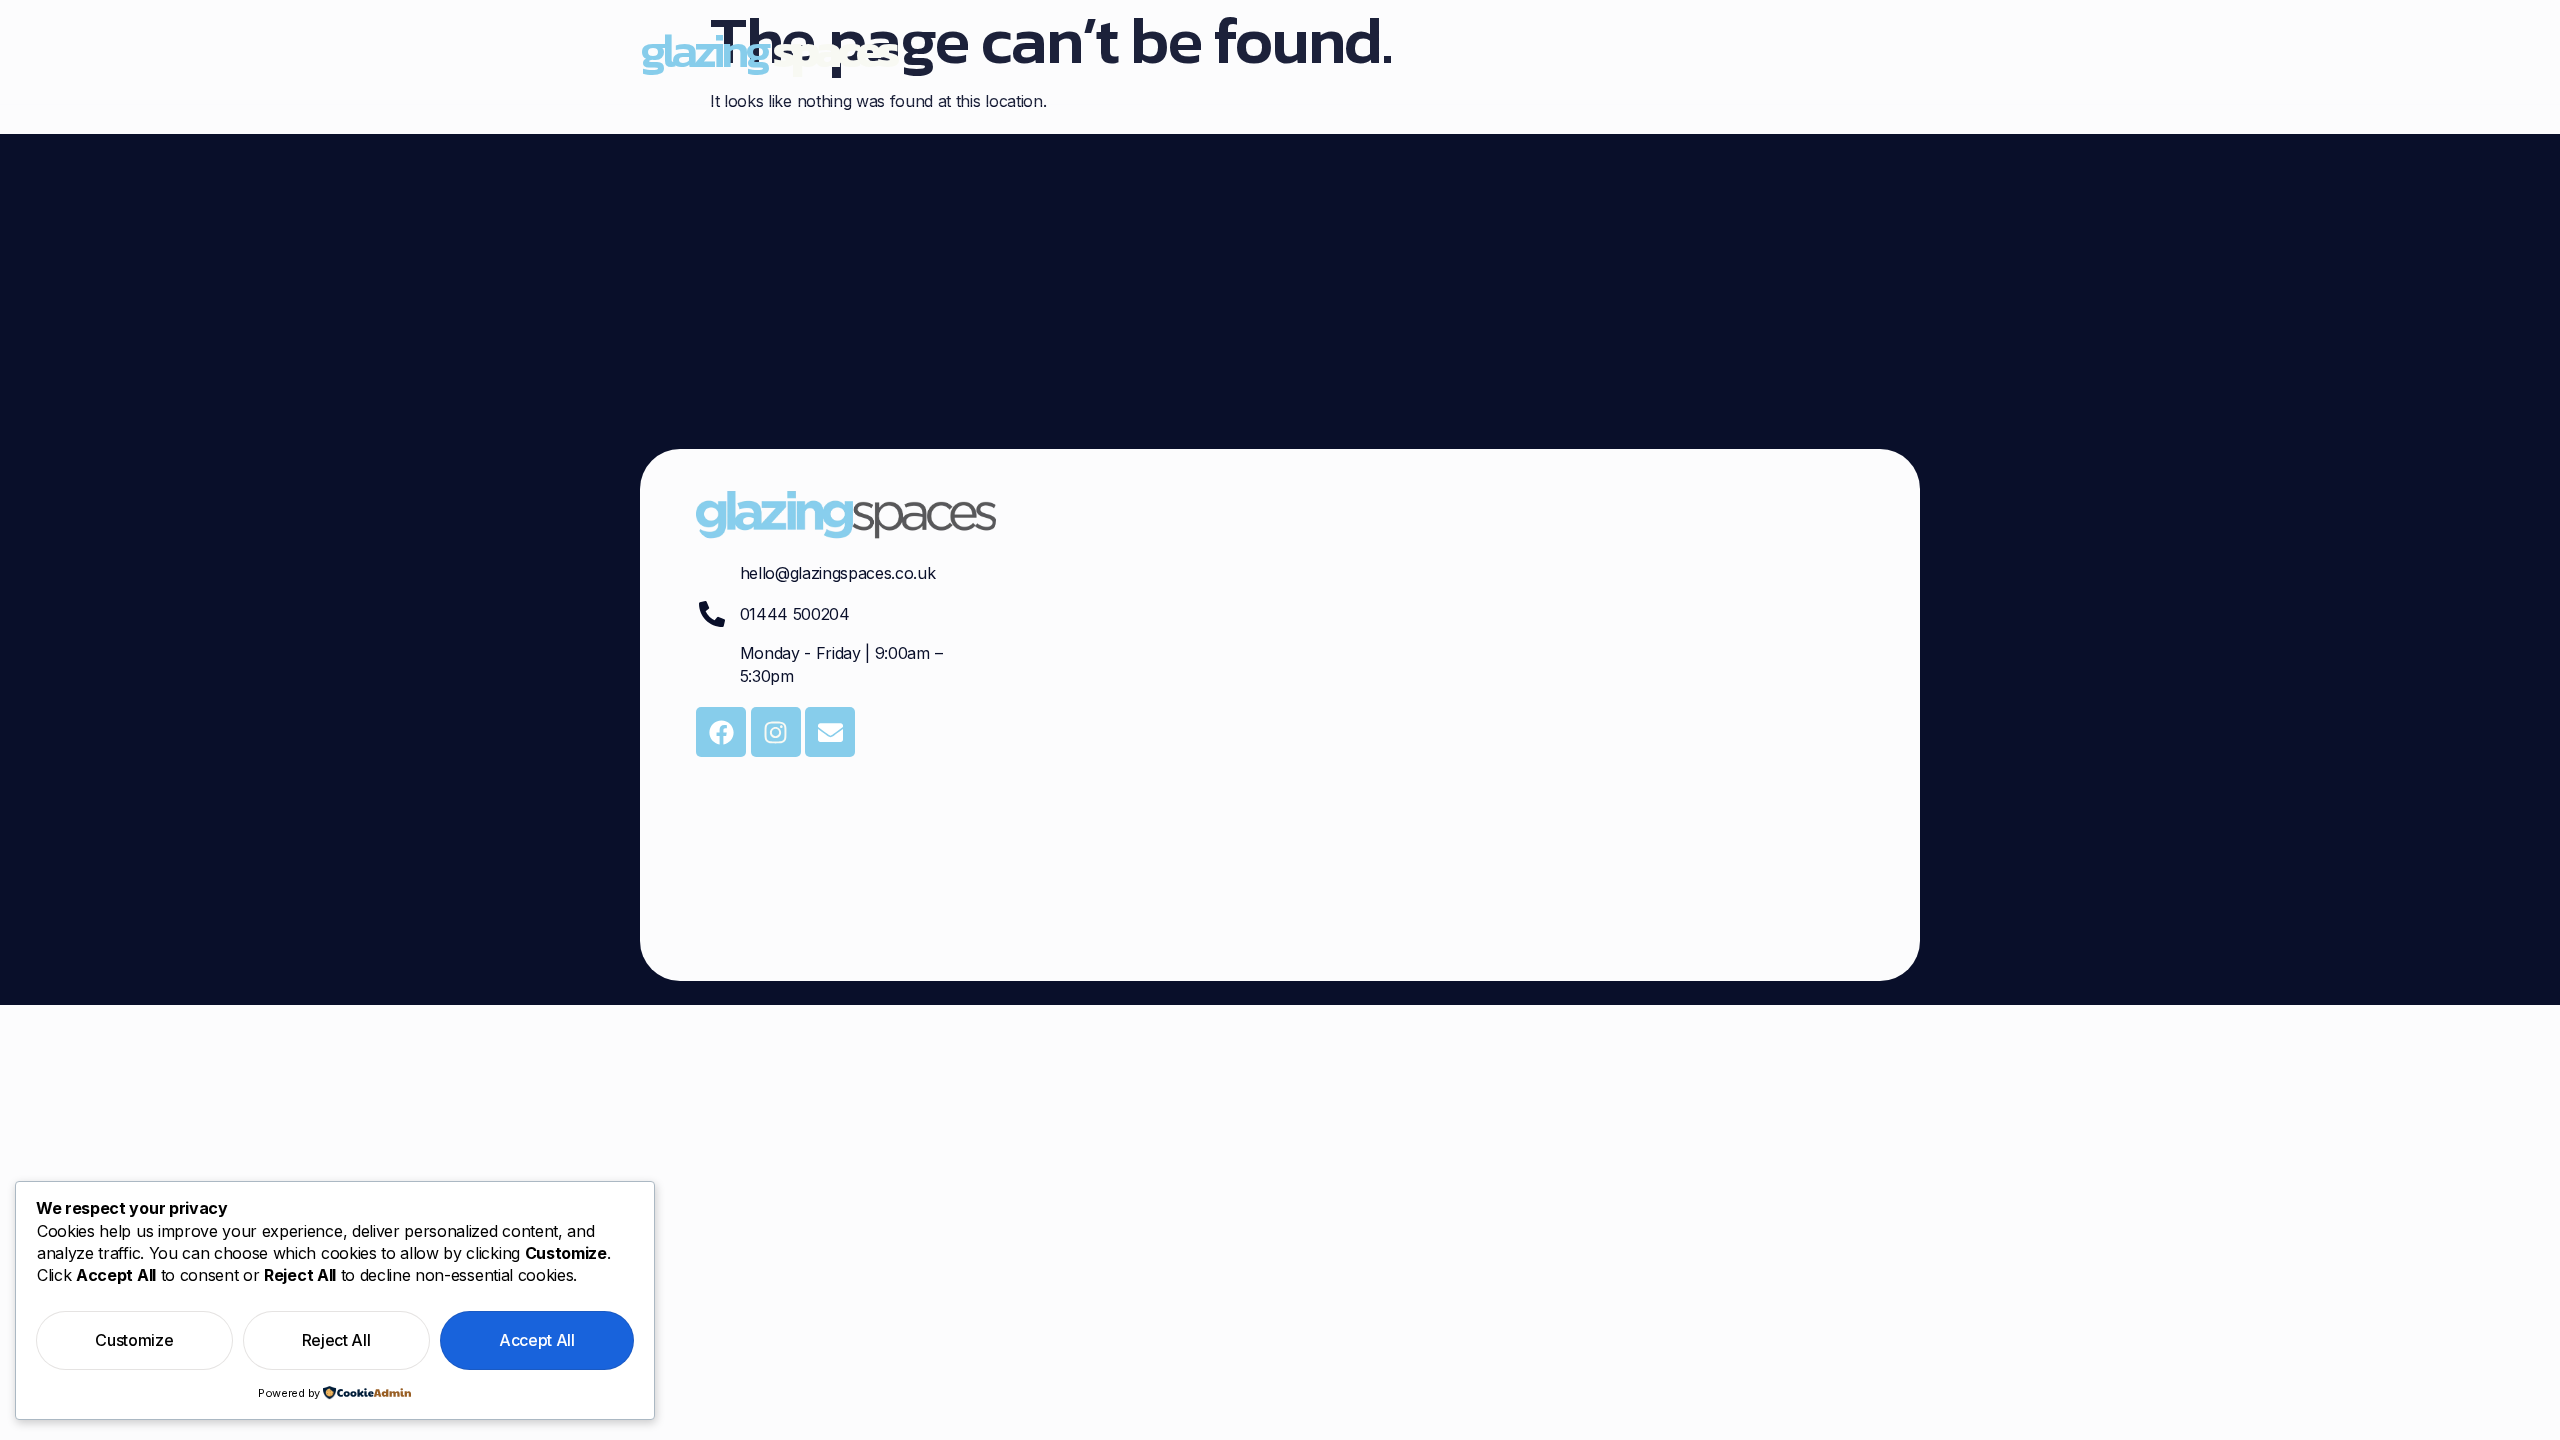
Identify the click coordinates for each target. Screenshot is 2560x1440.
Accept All (537, 1340)
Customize (134, 1340)
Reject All (336, 1340)
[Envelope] (830, 732)
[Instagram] (776, 732)
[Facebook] (721, 732)
